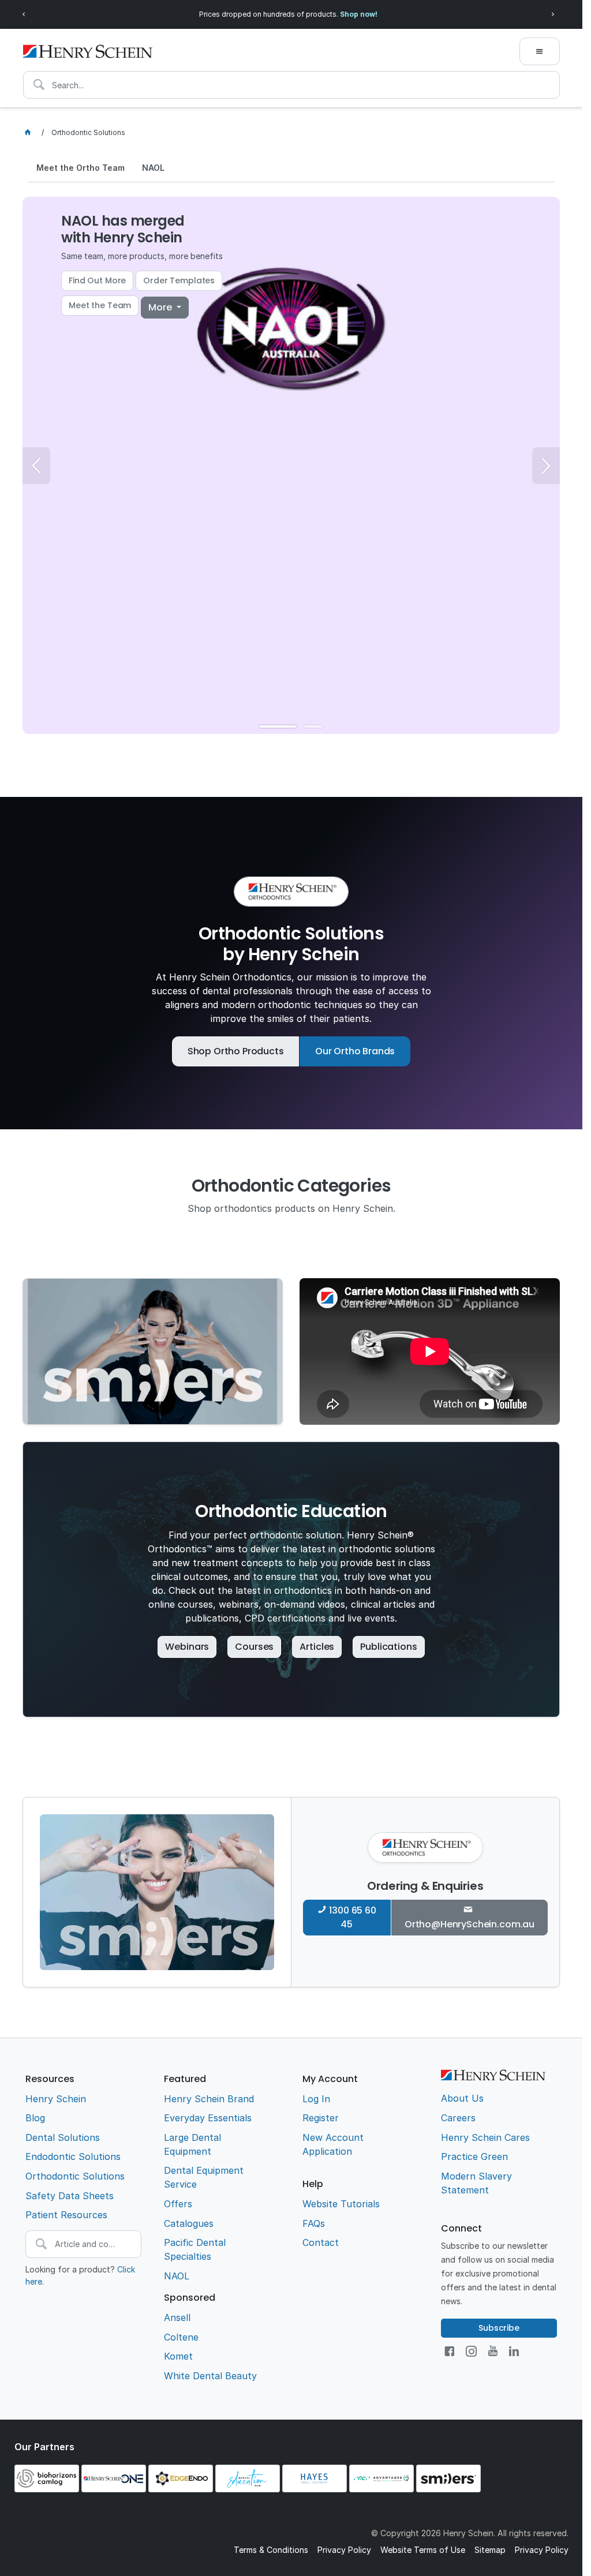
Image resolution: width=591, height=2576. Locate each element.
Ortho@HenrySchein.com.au (470, 1924)
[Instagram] (471, 2351)
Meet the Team (100, 305)
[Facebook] (449, 2351)
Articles (317, 1647)
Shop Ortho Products (236, 1051)
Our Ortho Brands (355, 1051)
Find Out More (97, 280)
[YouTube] (493, 2351)
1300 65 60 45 (352, 1917)
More (161, 307)
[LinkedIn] (514, 2351)
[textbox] (291, 85)
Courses (254, 1647)
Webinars (187, 1647)
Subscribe (499, 2328)
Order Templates (179, 280)
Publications (388, 1647)
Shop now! (359, 14)
